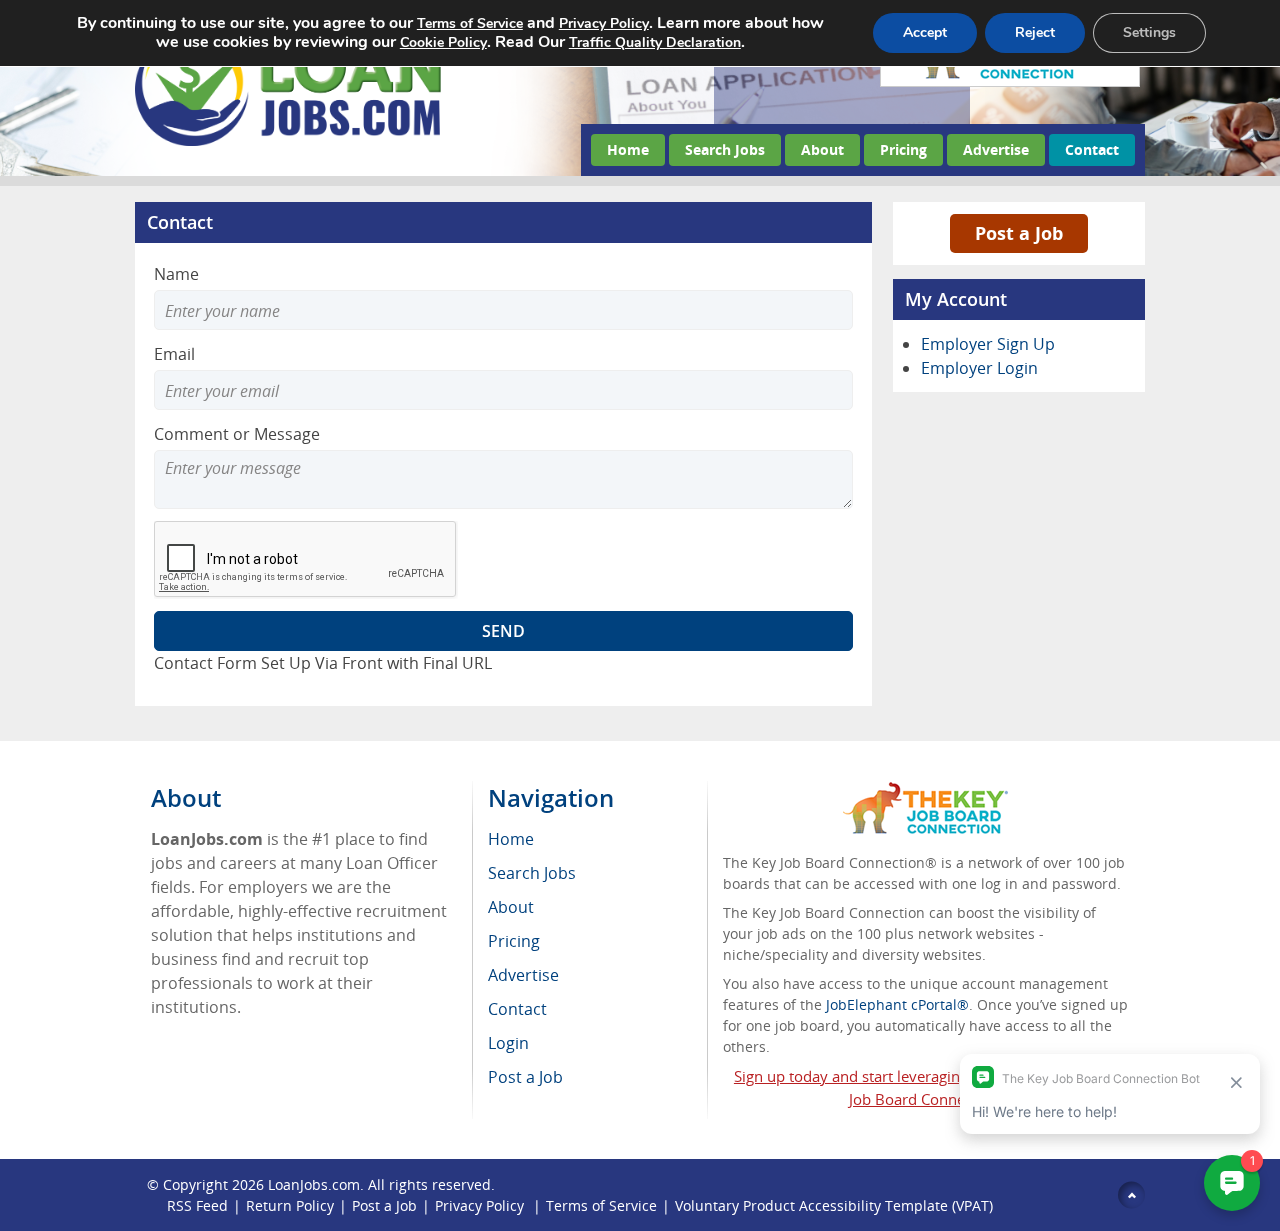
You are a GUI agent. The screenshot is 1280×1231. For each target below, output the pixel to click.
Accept (925, 32)
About (822, 149)
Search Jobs (725, 149)
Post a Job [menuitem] (525, 1077)
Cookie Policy (443, 42)
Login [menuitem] (508, 1043)
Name (176, 274)
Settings (1149, 32)
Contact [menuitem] (517, 1009)
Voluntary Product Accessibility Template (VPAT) (834, 1205)
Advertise (996, 149)
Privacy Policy (481, 1205)
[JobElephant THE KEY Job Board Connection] (925, 791)
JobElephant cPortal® (897, 1004)
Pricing (903, 149)
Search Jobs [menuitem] (532, 873)
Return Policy (290, 1205)
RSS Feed (197, 1205)
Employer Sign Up (988, 344)
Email (174, 354)
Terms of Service (601, 1205)
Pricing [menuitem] (514, 941)
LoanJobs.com (314, 1184)
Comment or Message (237, 434)
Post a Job (1019, 233)
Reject (1035, 32)
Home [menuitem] (511, 839)
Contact (1092, 149)
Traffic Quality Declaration (655, 42)
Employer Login (979, 368)
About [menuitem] (511, 907)
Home (628, 149)
